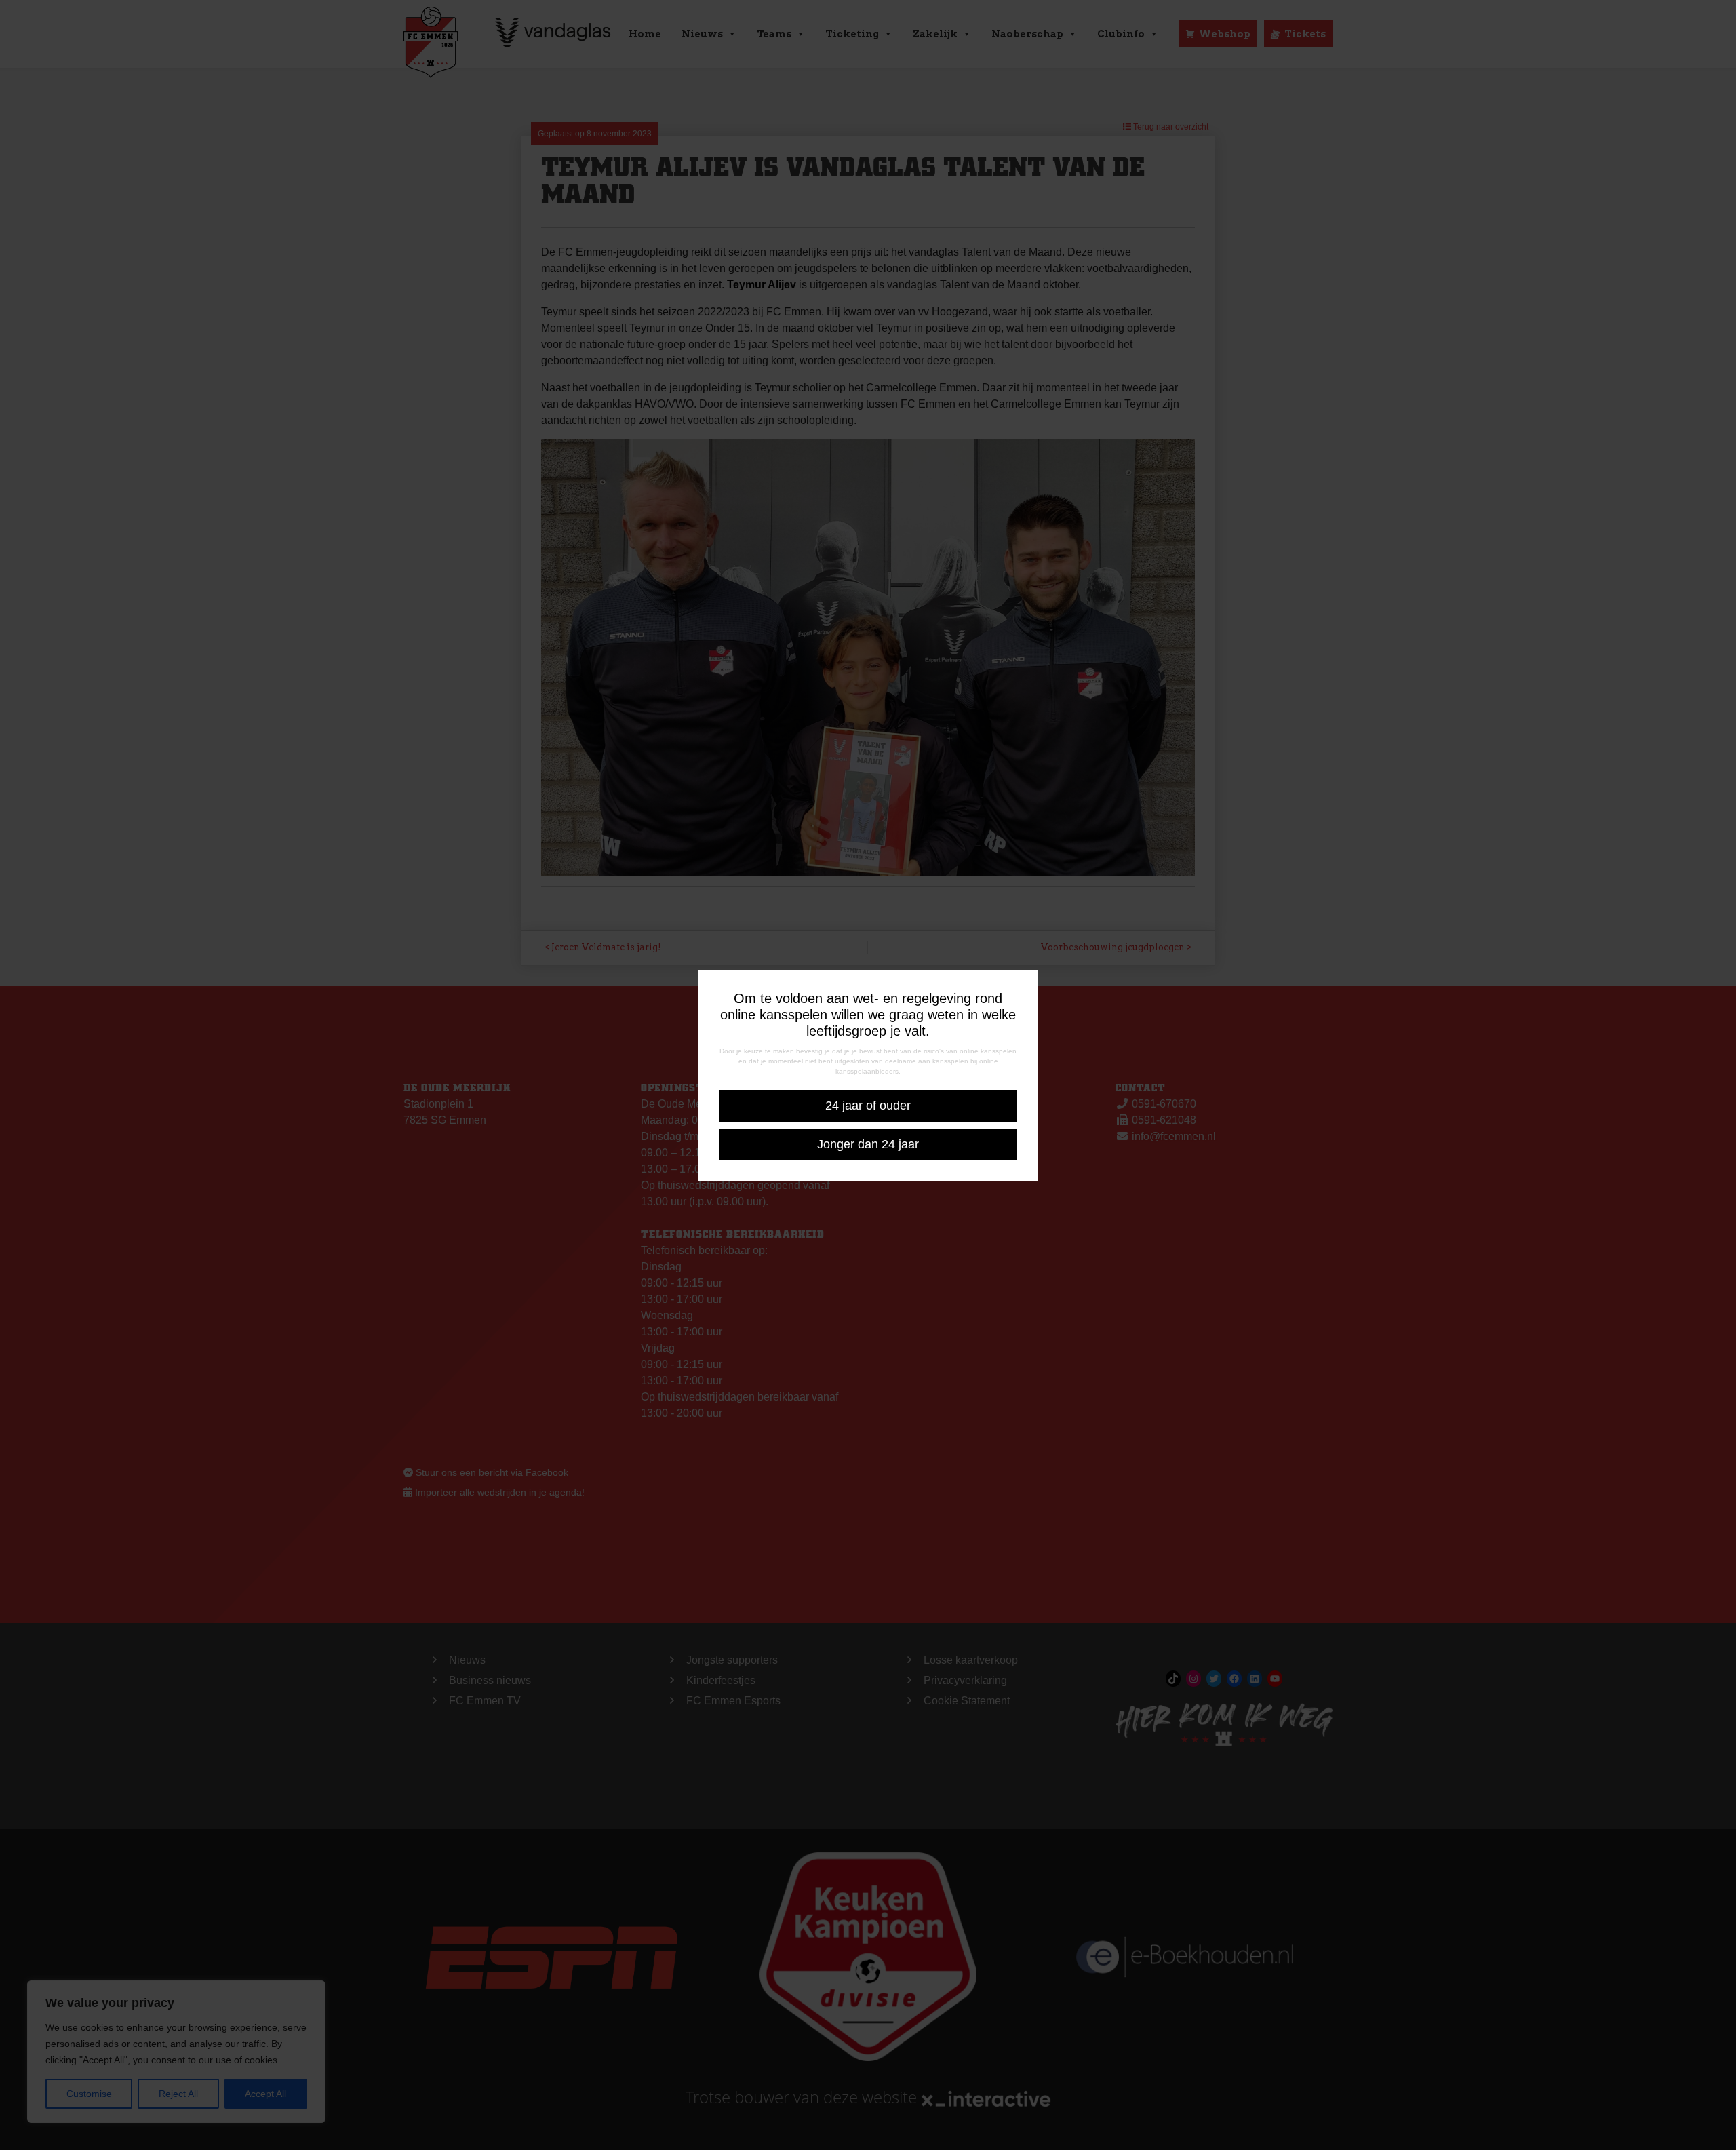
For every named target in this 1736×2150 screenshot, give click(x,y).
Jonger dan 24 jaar (868, 1144)
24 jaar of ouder (868, 1106)
